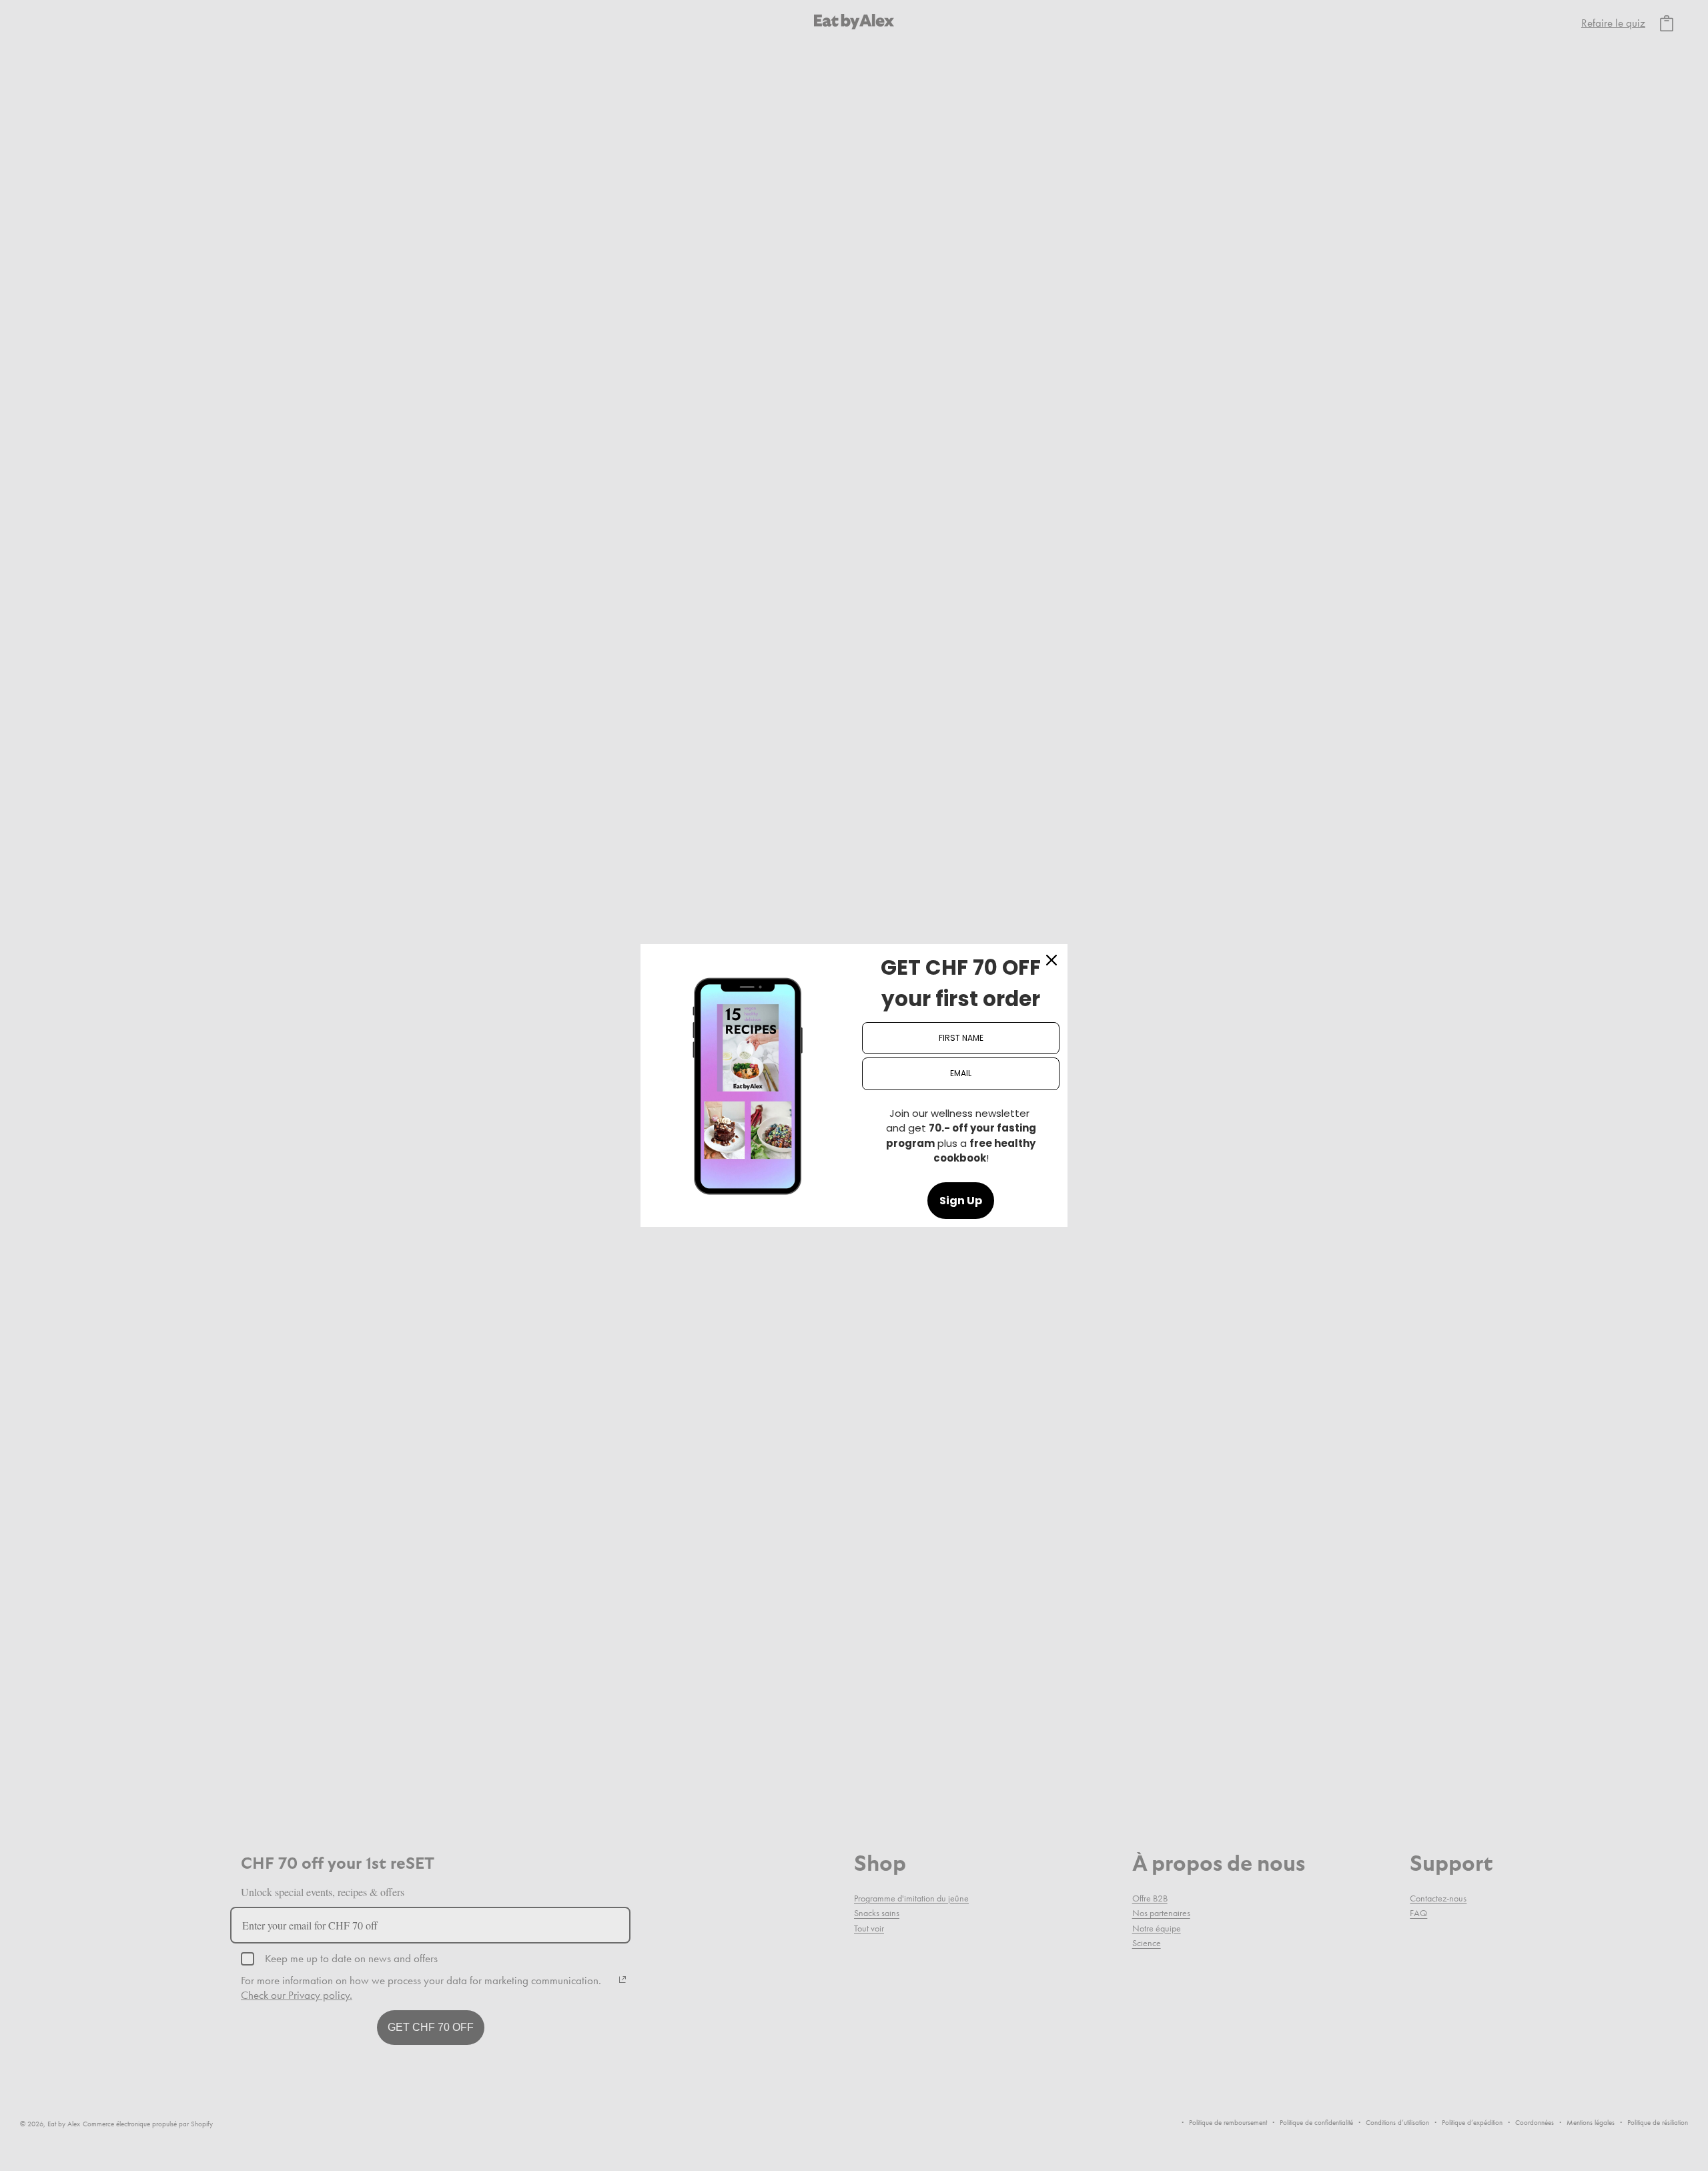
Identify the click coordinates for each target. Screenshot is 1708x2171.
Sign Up (961, 1201)
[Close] (1051, 960)
